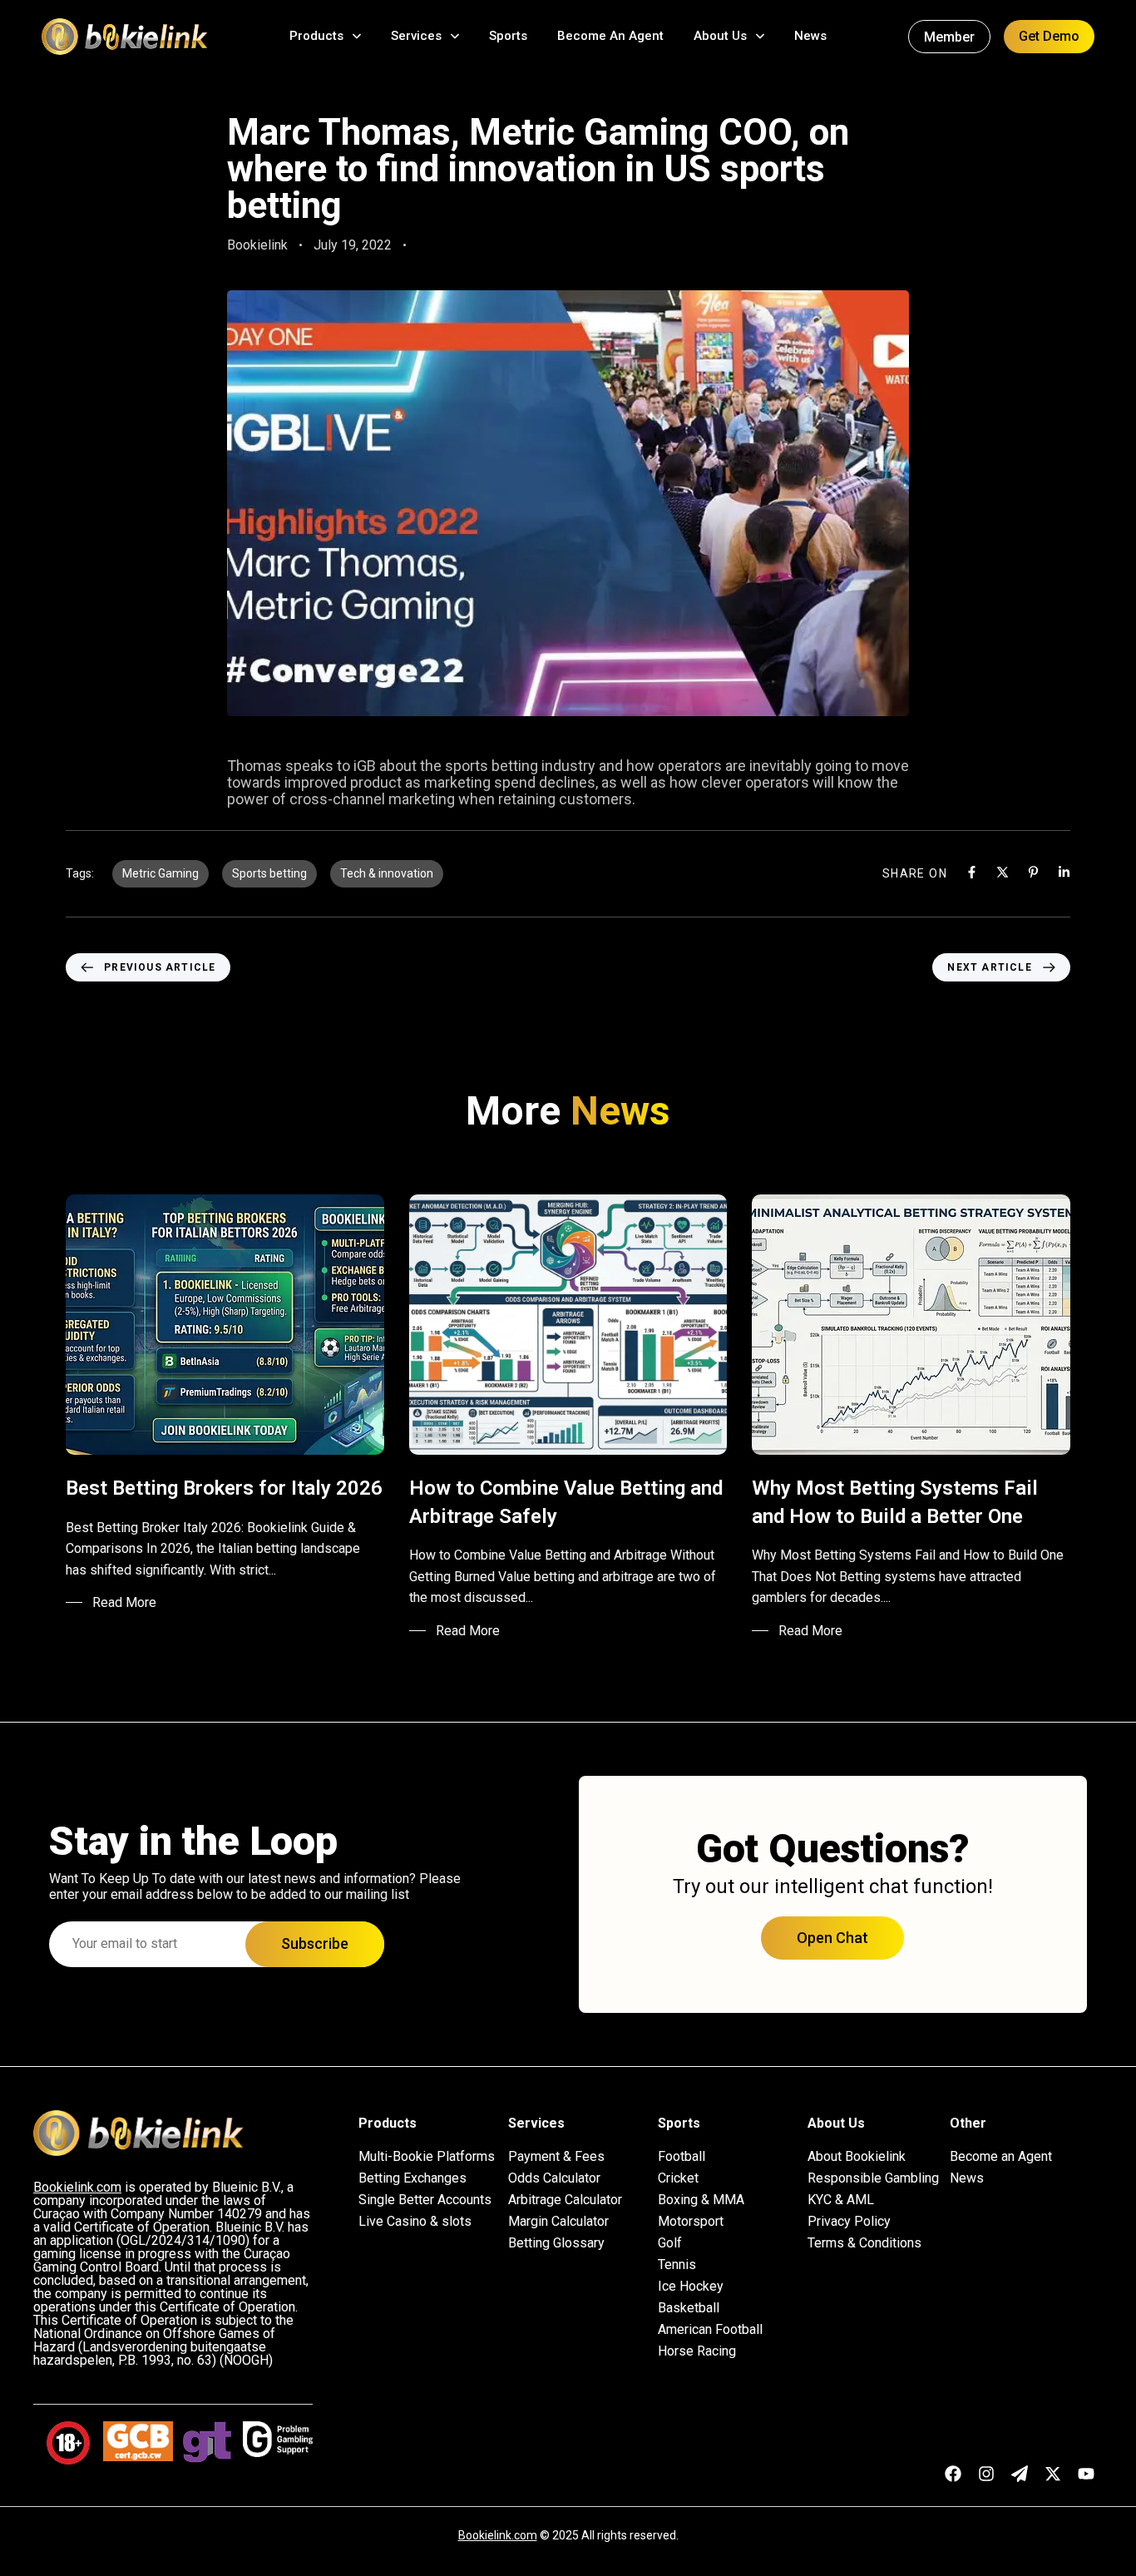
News (810, 36)
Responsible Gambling (873, 2178)
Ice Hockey (691, 2287)
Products (316, 36)
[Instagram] (986, 2474)
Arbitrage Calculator (565, 2200)
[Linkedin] (1064, 872)
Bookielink (257, 245)
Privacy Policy (849, 2222)
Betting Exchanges (412, 2178)
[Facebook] (972, 872)
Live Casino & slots (415, 2222)
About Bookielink (857, 2157)
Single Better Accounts (425, 2200)
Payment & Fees (556, 2157)
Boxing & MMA (701, 2200)
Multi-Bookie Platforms (427, 2157)
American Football (710, 2330)
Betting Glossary (556, 2243)
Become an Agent (1001, 2157)
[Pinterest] (1033, 872)
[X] (1003, 872)
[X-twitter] (1053, 2474)
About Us (720, 36)
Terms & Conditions (864, 2243)
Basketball (689, 2308)
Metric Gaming (161, 873)
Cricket (678, 2178)
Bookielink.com (498, 2535)
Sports (508, 36)
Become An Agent (610, 36)
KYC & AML (841, 2200)
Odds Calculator (554, 2178)
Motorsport (691, 2222)
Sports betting (269, 873)
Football (682, 2157)
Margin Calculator (558, 2222)
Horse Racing (697, 2351)
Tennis (677, 2265)
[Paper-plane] (1020, 2474)
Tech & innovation (387, 873)
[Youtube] (1086, 2474)
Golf (670, 2243)
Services (416, 36)
